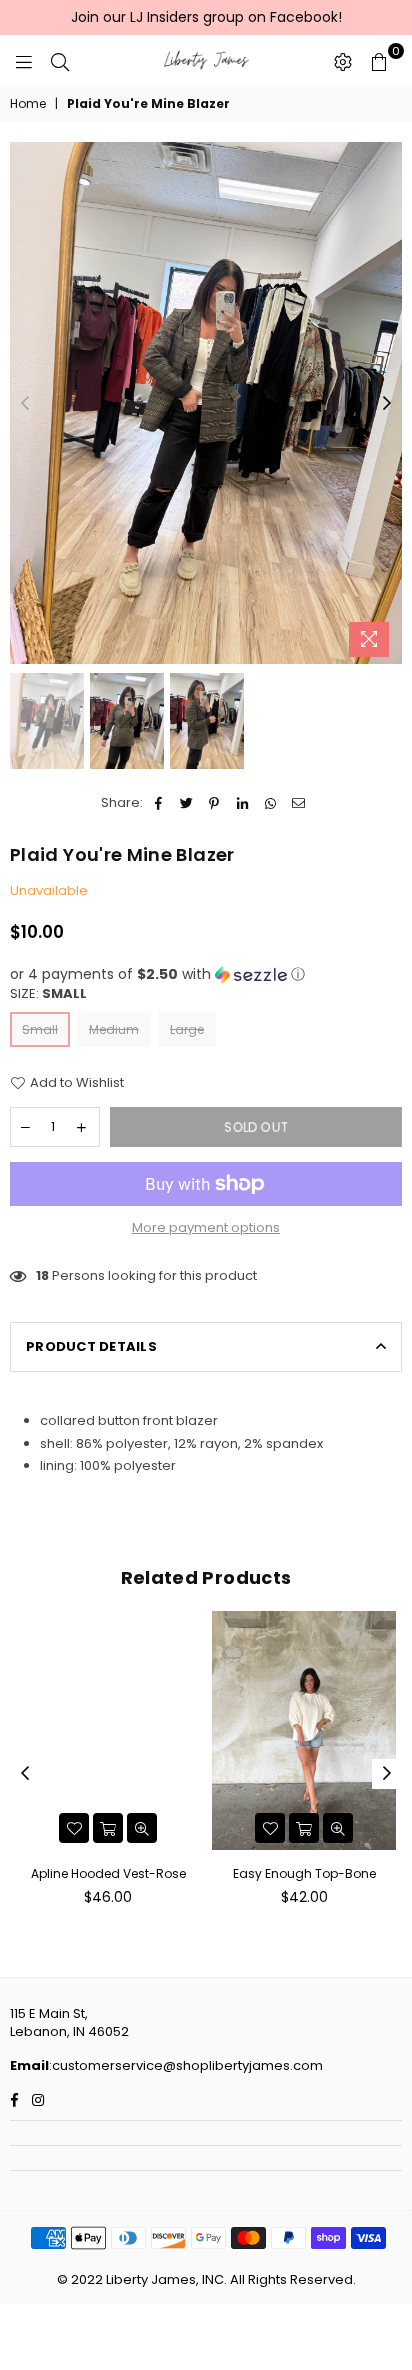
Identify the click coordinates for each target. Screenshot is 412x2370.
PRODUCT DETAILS (91, 1346)
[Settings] (343, 61)
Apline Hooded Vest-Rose (108, 1873)
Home (28, 104)
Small (40, 1029)
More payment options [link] (206, 1228)
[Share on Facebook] (158, 803)
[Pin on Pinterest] (214, 803)
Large (187, 1029)
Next (387, 404)
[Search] (60, 61)
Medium (114, 1029)
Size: (48, 994)
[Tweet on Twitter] (186, 803)
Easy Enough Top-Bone (304, 1873)
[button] (206, 974)
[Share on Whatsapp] (270, 803)
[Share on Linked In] (242, 803)
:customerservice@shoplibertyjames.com (186, 2065)
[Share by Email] (298, 803)
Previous (25, 404)
